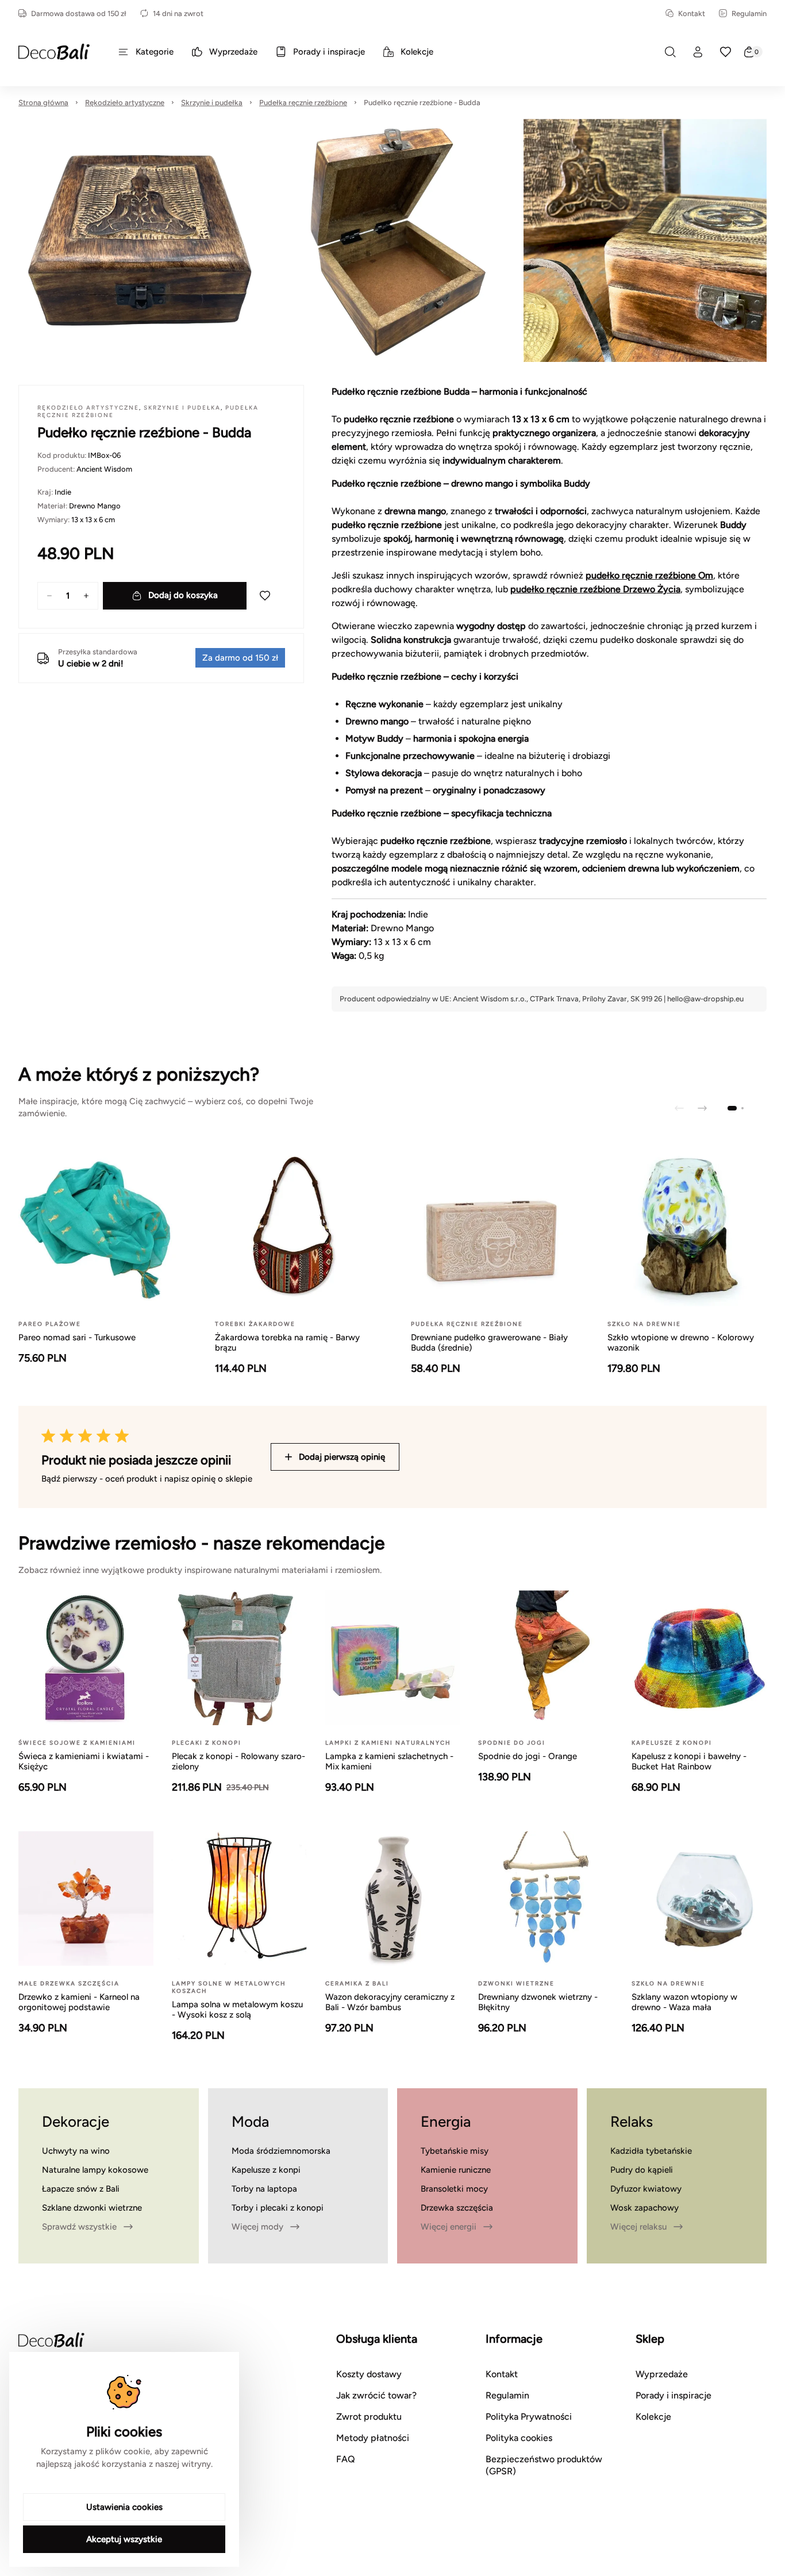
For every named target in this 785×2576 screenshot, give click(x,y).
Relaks (632, 2122)
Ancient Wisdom (104, 469)
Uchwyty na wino (76, 2151)
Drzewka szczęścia (457, 2208)
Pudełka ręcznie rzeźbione (303, 103)
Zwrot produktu (369, 2417)
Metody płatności (373, 2438)
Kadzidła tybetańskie (651, 2151)
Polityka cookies (519, 2438)
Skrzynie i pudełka (212, 103)
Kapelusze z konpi (266, 2170)
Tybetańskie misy (455, 2151)
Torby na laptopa (264, 2189)
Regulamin (749, 14)
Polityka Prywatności (529, 2417)
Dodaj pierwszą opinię (342, 1457)
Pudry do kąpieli (642, 2170)
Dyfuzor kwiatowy (646, 2189)
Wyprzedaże (662, 2374)
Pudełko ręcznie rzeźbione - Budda (422, 103)
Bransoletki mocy (454, 2189)
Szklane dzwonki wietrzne (92, 2208)
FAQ (346, 2459)
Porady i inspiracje (674, 2395)
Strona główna (43, 103)
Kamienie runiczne (456, 2170)
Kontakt (692, 14)
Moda (250, 2122)
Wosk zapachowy (644, 2208)
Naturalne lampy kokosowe (95, 2170)
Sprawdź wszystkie (79, 2227)
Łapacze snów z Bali (81, 2189)
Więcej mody (257, 2227)
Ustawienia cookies (124, 2507)
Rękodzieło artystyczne (125, 103)
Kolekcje (653, 2417)
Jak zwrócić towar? (376, 2395)
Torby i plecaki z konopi (278, 2208)
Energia (446, 2122)
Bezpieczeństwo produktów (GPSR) (544, 2465)
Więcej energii (449, 2227)
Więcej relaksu (638, 2227)
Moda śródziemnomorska (281, 2151)
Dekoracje (76, 2122)
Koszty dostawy (369, 2374)
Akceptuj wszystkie (124, 2539)
